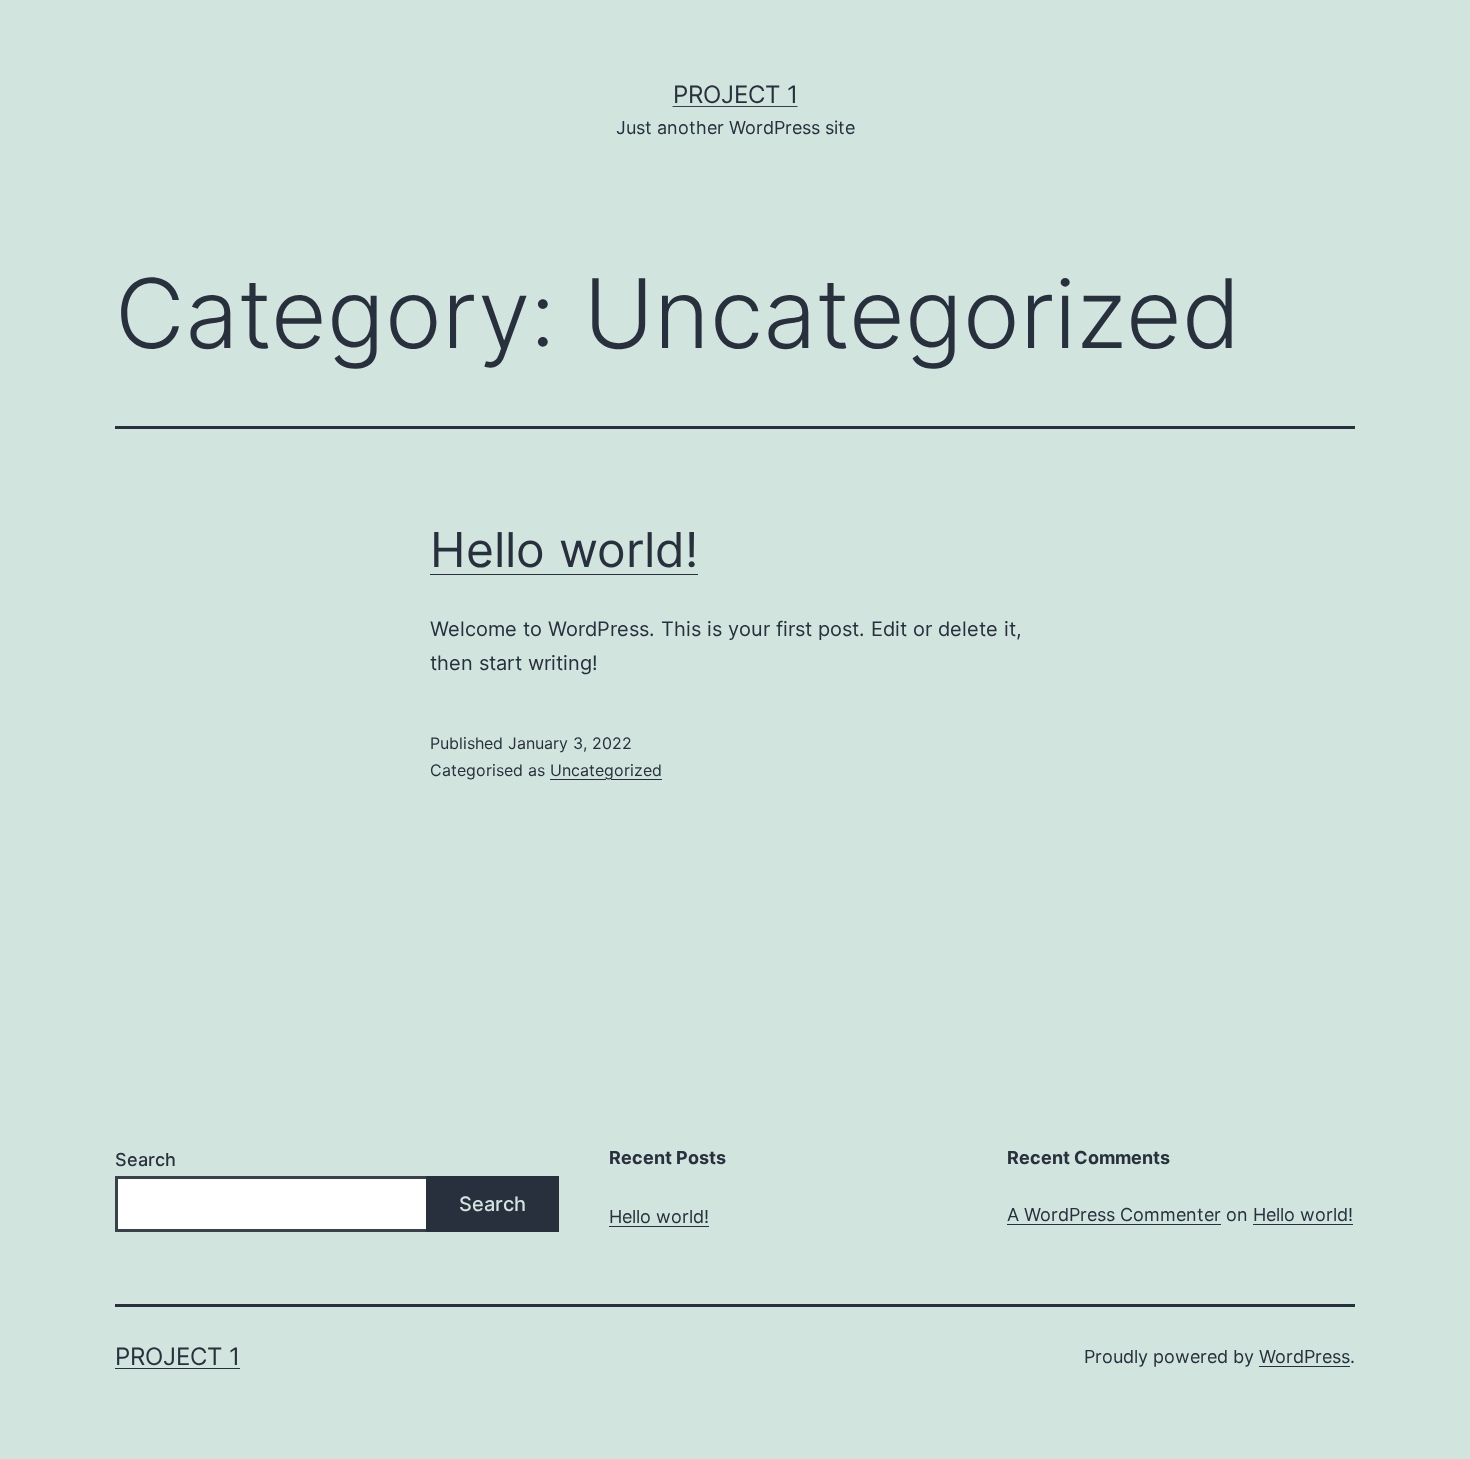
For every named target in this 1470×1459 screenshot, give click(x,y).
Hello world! (564, 549)
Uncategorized (606, 770)
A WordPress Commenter (1114, 1214)
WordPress (1304, 1356)
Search (145, 1159)
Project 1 (735, 94)
